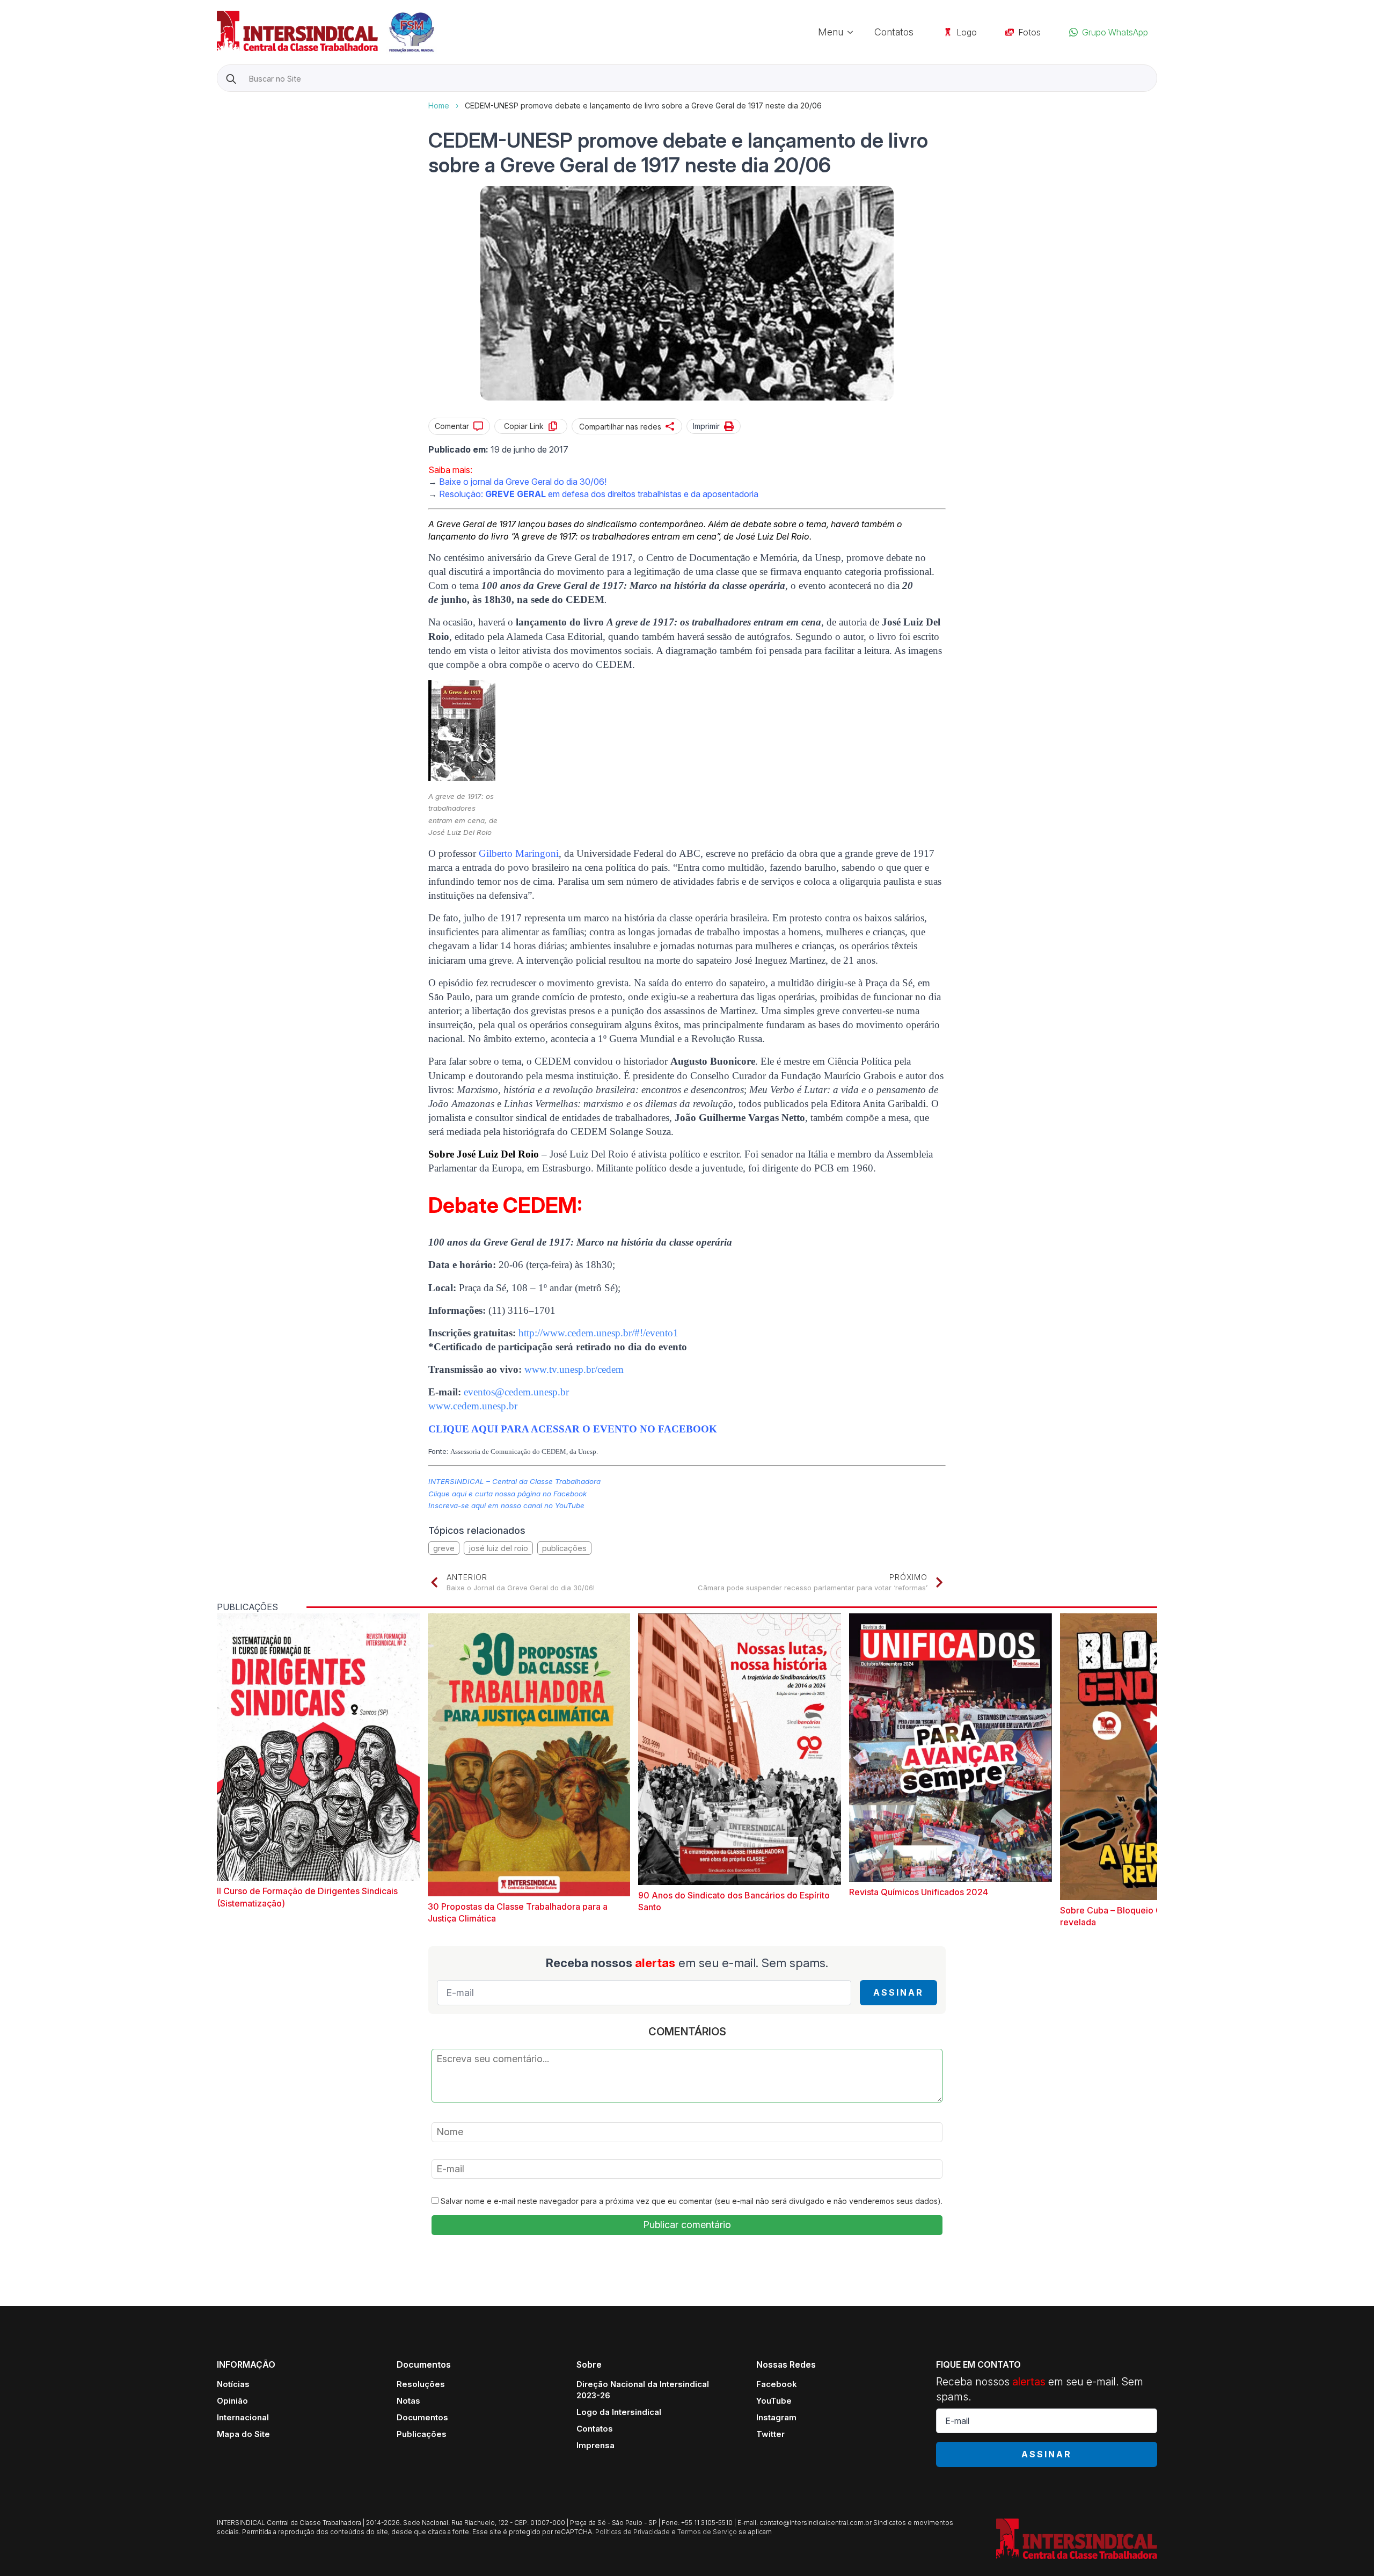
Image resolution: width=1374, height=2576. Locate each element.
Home (439, 105)
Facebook (777, 2384)
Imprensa (595, 2445)
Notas (408, 2401)
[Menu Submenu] (853, 32)
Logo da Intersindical (619, 2412)
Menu (831, 32)
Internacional (243, 2417)
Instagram (776, 2417)
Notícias (233, 2384)
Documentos (422, 2417)
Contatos (894, 32)
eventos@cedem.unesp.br (516, 1392)
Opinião (232, 2401)
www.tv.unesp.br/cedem (574, 1369)
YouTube (774, 2401)
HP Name (218, 100)
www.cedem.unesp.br (473, 1406)
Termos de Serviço (707, 2532)
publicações (564, 1548)
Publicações (422, 2434)
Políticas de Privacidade (633, 2532)
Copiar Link (524, 426)
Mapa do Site (243, 2434)
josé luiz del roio (498, 1548)
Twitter (770, 2434)
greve (444, 1548)
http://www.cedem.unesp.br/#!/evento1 (598, 1333)
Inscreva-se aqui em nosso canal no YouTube (506, 1505)
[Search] (231, 79)
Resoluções (421, 2384)
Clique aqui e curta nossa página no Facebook (507, 1494)
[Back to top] (1347, 2549)
